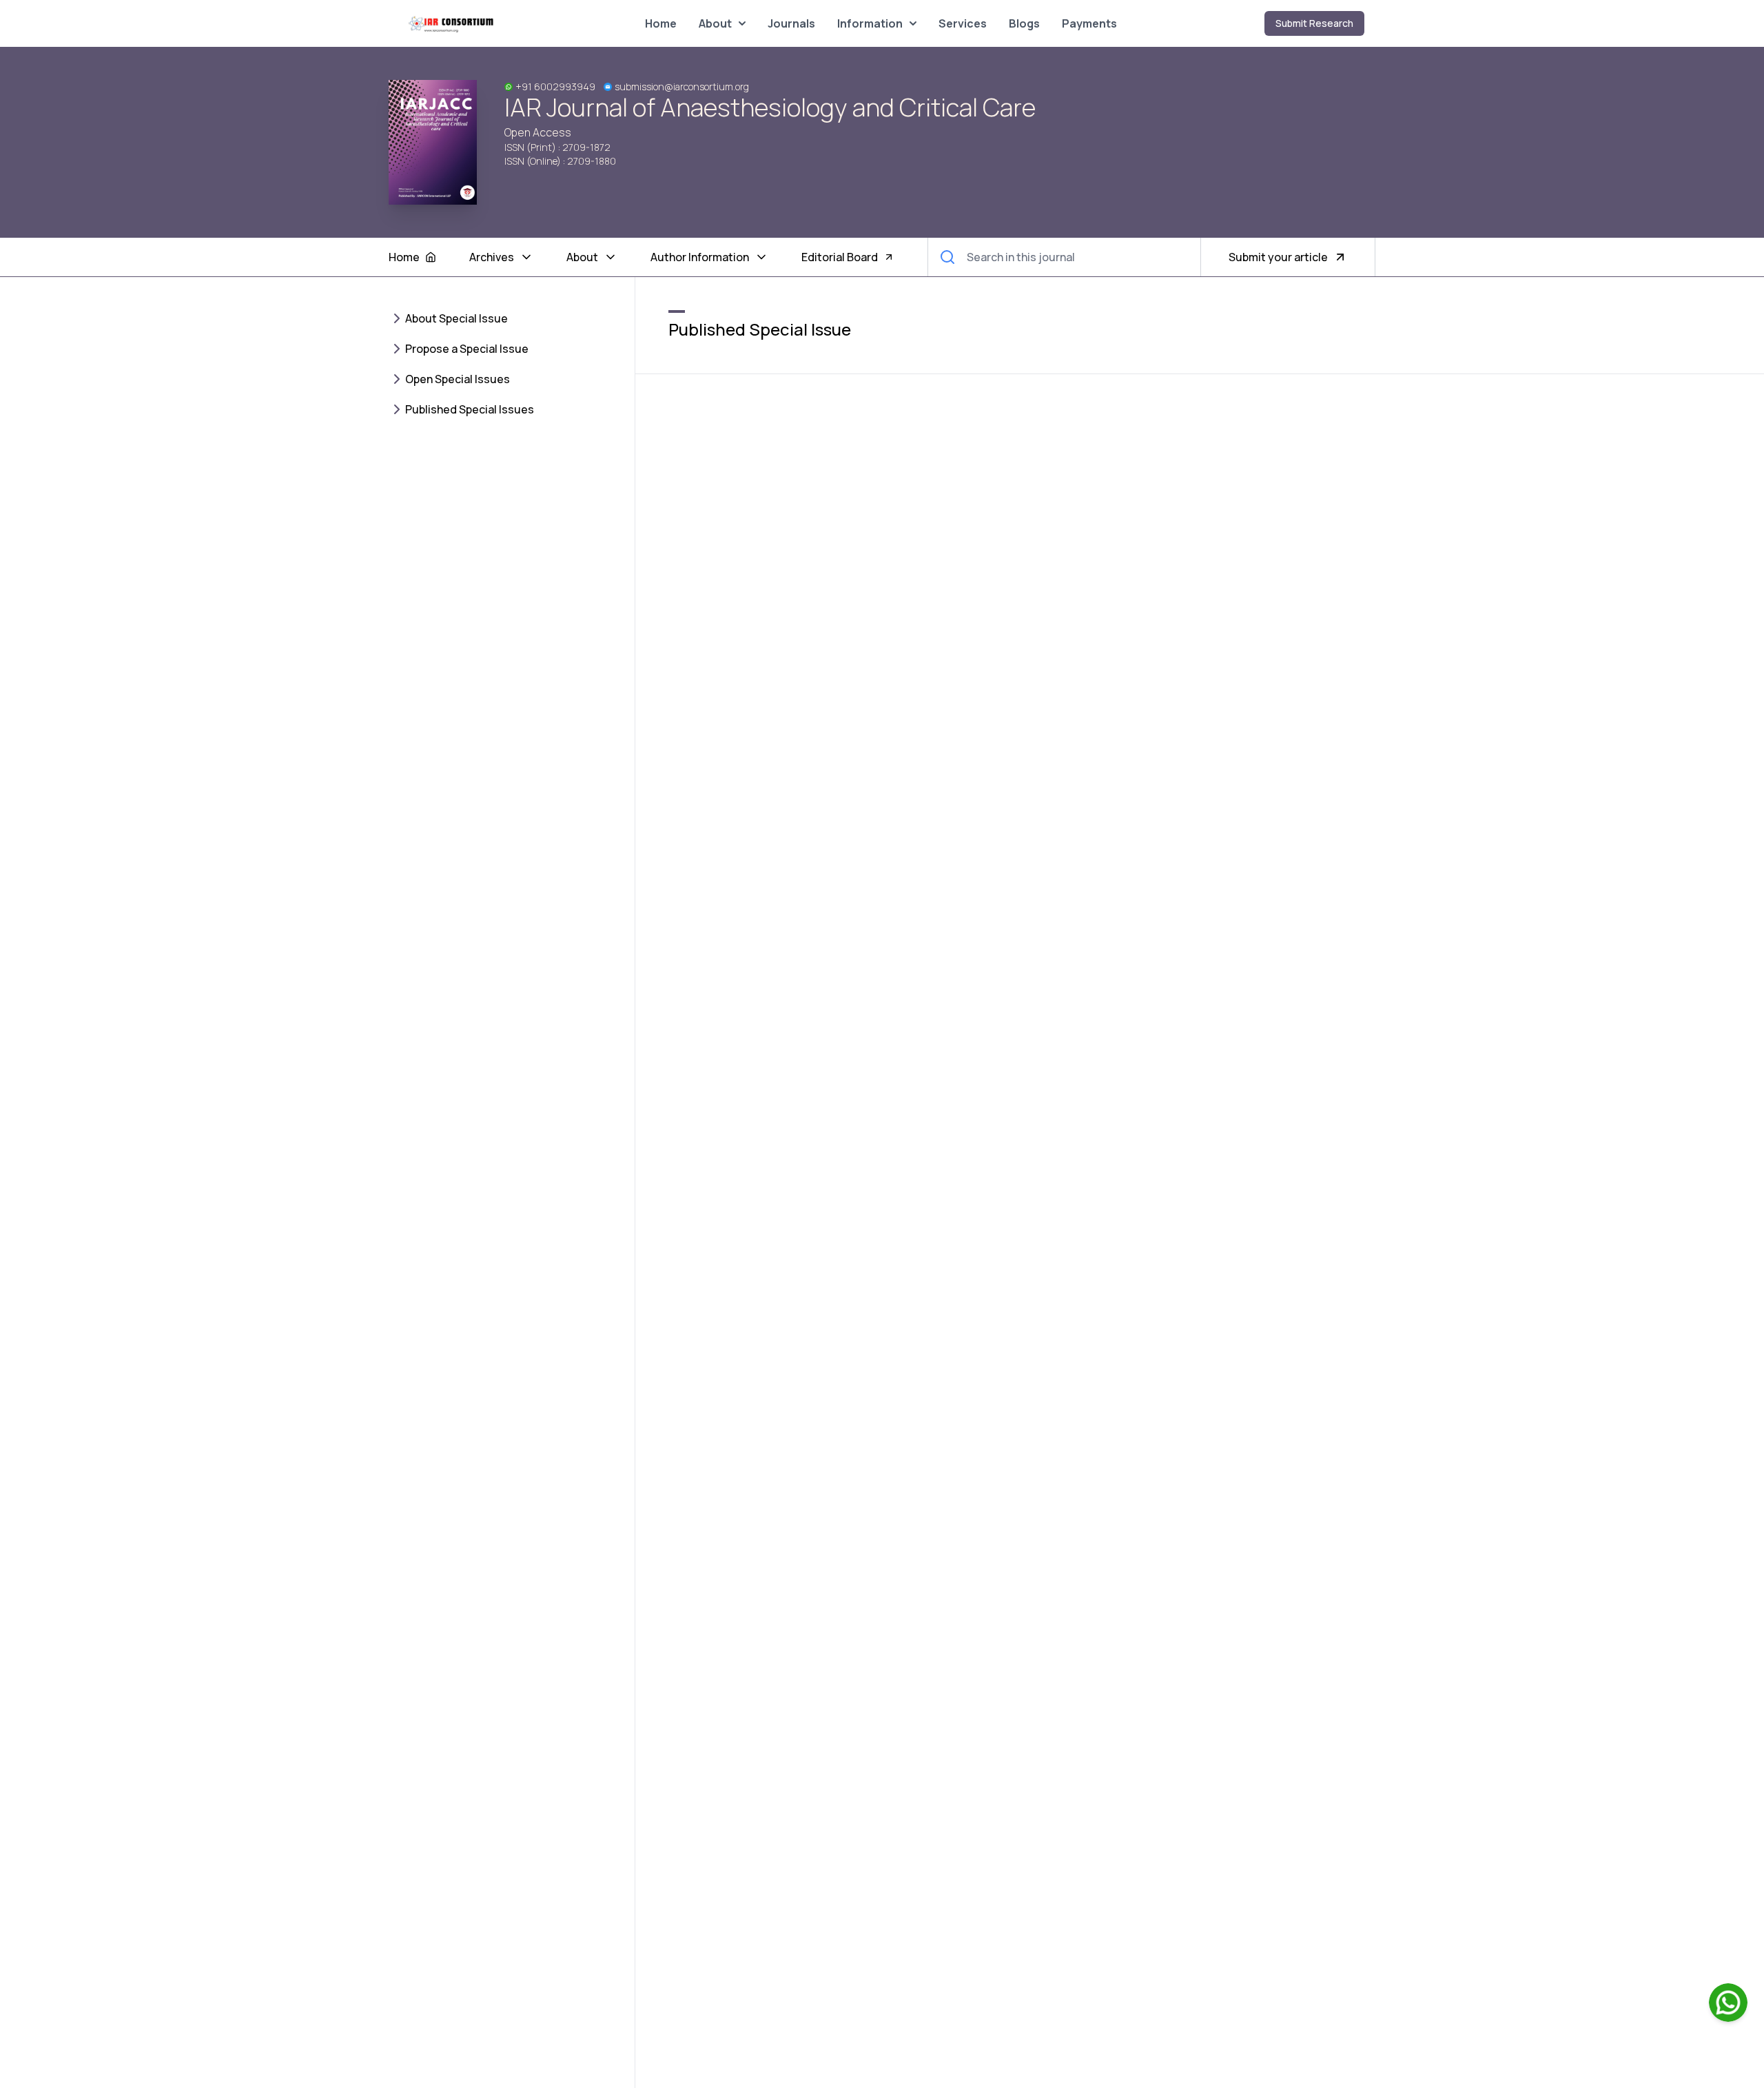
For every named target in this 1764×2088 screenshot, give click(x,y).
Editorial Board (840, 257)
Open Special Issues (458, 379)
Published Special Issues (470, 409)
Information (870, 23)
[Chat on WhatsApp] (1728, 2003)
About (715, 23)
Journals (791, 23)
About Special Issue (457, 318)
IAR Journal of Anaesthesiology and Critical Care (770, 108)
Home (661, 23)
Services (963, 23)
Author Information (700, 257)
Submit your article (1278, 257)
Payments (1089, 23)
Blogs (1024, 23)
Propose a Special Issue (467, 349)
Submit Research (1314, 23)
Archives (492, 257)
